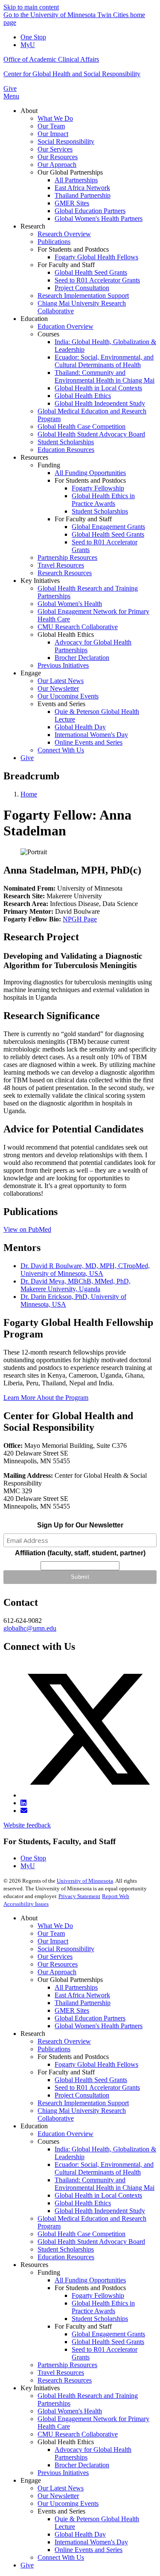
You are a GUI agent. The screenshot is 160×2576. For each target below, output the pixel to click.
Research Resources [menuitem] (65, 573)
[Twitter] (89, 1795)
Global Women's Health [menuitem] (70, 604)
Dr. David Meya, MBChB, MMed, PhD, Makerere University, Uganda (76, 1285)
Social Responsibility (66, 1949)
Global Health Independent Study (100, 2211)
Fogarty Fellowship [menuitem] (98, 488)
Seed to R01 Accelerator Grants (97, 2087)
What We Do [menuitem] (55, 118)
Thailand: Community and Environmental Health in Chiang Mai (105, 2184)
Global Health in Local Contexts (98, 2195)
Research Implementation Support (83, 2103)
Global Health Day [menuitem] (80, 727)
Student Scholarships (66, 2249)
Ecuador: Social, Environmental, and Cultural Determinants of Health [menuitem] (104, 361)
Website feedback (27, 1825)
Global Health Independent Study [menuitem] (100, 403)
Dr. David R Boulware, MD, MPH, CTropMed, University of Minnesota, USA (85, 1270)
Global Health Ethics (83, 2203)
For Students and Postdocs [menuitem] (73, 249)
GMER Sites (72, 2010)
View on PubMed (27, 1229)
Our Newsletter (58, 2496)
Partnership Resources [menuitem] (67, 557)
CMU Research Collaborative (78, 2434)
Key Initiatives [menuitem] (40, 581)
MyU (28, 45)
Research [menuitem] (33, 226)
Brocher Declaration (82, 2465)
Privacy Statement (79, 1896)
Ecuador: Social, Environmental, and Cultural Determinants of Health (104, 2168)
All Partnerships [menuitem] (76, 180)
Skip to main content (31, 7)
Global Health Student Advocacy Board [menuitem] (91, 434)
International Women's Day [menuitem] (91, 735)
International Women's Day (91, 2542)
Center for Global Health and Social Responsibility (72, 74)
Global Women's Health (70, 2411)
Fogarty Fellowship (98, 2295)
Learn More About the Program (46, 1398)
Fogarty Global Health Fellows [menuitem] (96, 257)
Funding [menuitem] (49, 465)
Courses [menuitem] (48, 334)
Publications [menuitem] (54, 242)
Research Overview (64, 2041)
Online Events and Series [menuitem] (89, 742)
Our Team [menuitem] (51, 126)
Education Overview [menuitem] (65, 326)
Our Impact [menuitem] (53, 134)
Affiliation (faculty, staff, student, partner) (80, 1553)
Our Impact (53, 1941)
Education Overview (65, 2134)
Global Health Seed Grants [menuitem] (91, 272)
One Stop (33, 37)
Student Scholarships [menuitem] (66, 442)
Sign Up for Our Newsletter (80, 1525)
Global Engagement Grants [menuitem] (108, 527)
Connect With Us (61, 2557)
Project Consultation (82, 2095)
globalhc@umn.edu (30, 1628)
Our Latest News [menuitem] (61, 681)
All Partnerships (76, 1987)
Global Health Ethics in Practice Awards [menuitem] (103, 500)
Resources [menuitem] (34, 457)
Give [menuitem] (27, 758)
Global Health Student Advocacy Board (91, 2242)
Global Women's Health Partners (99, 2026)
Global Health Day (80, 2534)
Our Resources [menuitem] (58, 157)
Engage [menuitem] (31, 673)
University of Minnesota (85, 1881)
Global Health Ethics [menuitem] (83, 396)
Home (29, 794)
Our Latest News (61, 2488)
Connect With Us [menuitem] (61, 750)
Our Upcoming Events (68, 2503)
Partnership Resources (67, 2365)
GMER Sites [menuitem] (72, 203)
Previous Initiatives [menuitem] (63, 665)
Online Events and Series (89, 2550)
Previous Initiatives (63, 2473)
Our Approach (57, 1972)
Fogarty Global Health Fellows (96, 2064)
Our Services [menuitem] (55, 149)
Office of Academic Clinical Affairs (51, 59)
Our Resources (58, 1964)
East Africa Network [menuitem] (82, 188)
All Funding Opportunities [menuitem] (90, 473)
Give (10, 88)
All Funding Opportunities (90, 2280)
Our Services (55, 1957)
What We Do (55, 1926)
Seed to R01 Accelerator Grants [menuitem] (97, 280)
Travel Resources (61, 2372)
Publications (54, 2049)
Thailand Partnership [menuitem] (83, 195)
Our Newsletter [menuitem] (58, 688)
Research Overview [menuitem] (64, 234)
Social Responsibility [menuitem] (66, 141)
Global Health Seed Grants (91, 2080)
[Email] (24, 1811)
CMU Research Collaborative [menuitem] (78, 627)
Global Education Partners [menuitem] (90, 211)
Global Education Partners (90, 2018)
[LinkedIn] (23, 1803)
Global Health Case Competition (81, 2234)
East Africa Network (82, 1995)
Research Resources (65, 2380)
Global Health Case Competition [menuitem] (81, 426)
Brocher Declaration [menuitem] (82, 658)
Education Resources (66, 2257)
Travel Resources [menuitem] (61, 565)
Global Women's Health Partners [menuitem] (99, 218)
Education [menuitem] (34, 319)
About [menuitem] (29, 111)
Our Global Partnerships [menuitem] (70, 172)
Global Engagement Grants (108, 2334)
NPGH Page (80, 919)
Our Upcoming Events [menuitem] (68, 696)
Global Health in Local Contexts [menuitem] (98, 388)
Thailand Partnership (83, 2003)
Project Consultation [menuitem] (82, 288)
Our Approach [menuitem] (57, 165)
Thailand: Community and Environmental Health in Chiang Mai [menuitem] (105, 376)
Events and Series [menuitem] (61, 704)
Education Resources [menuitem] (66, 450)
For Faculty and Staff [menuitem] (66, 265)
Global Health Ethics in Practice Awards (103, 2307)
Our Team (51, 1933)
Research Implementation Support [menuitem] (83, 296)
